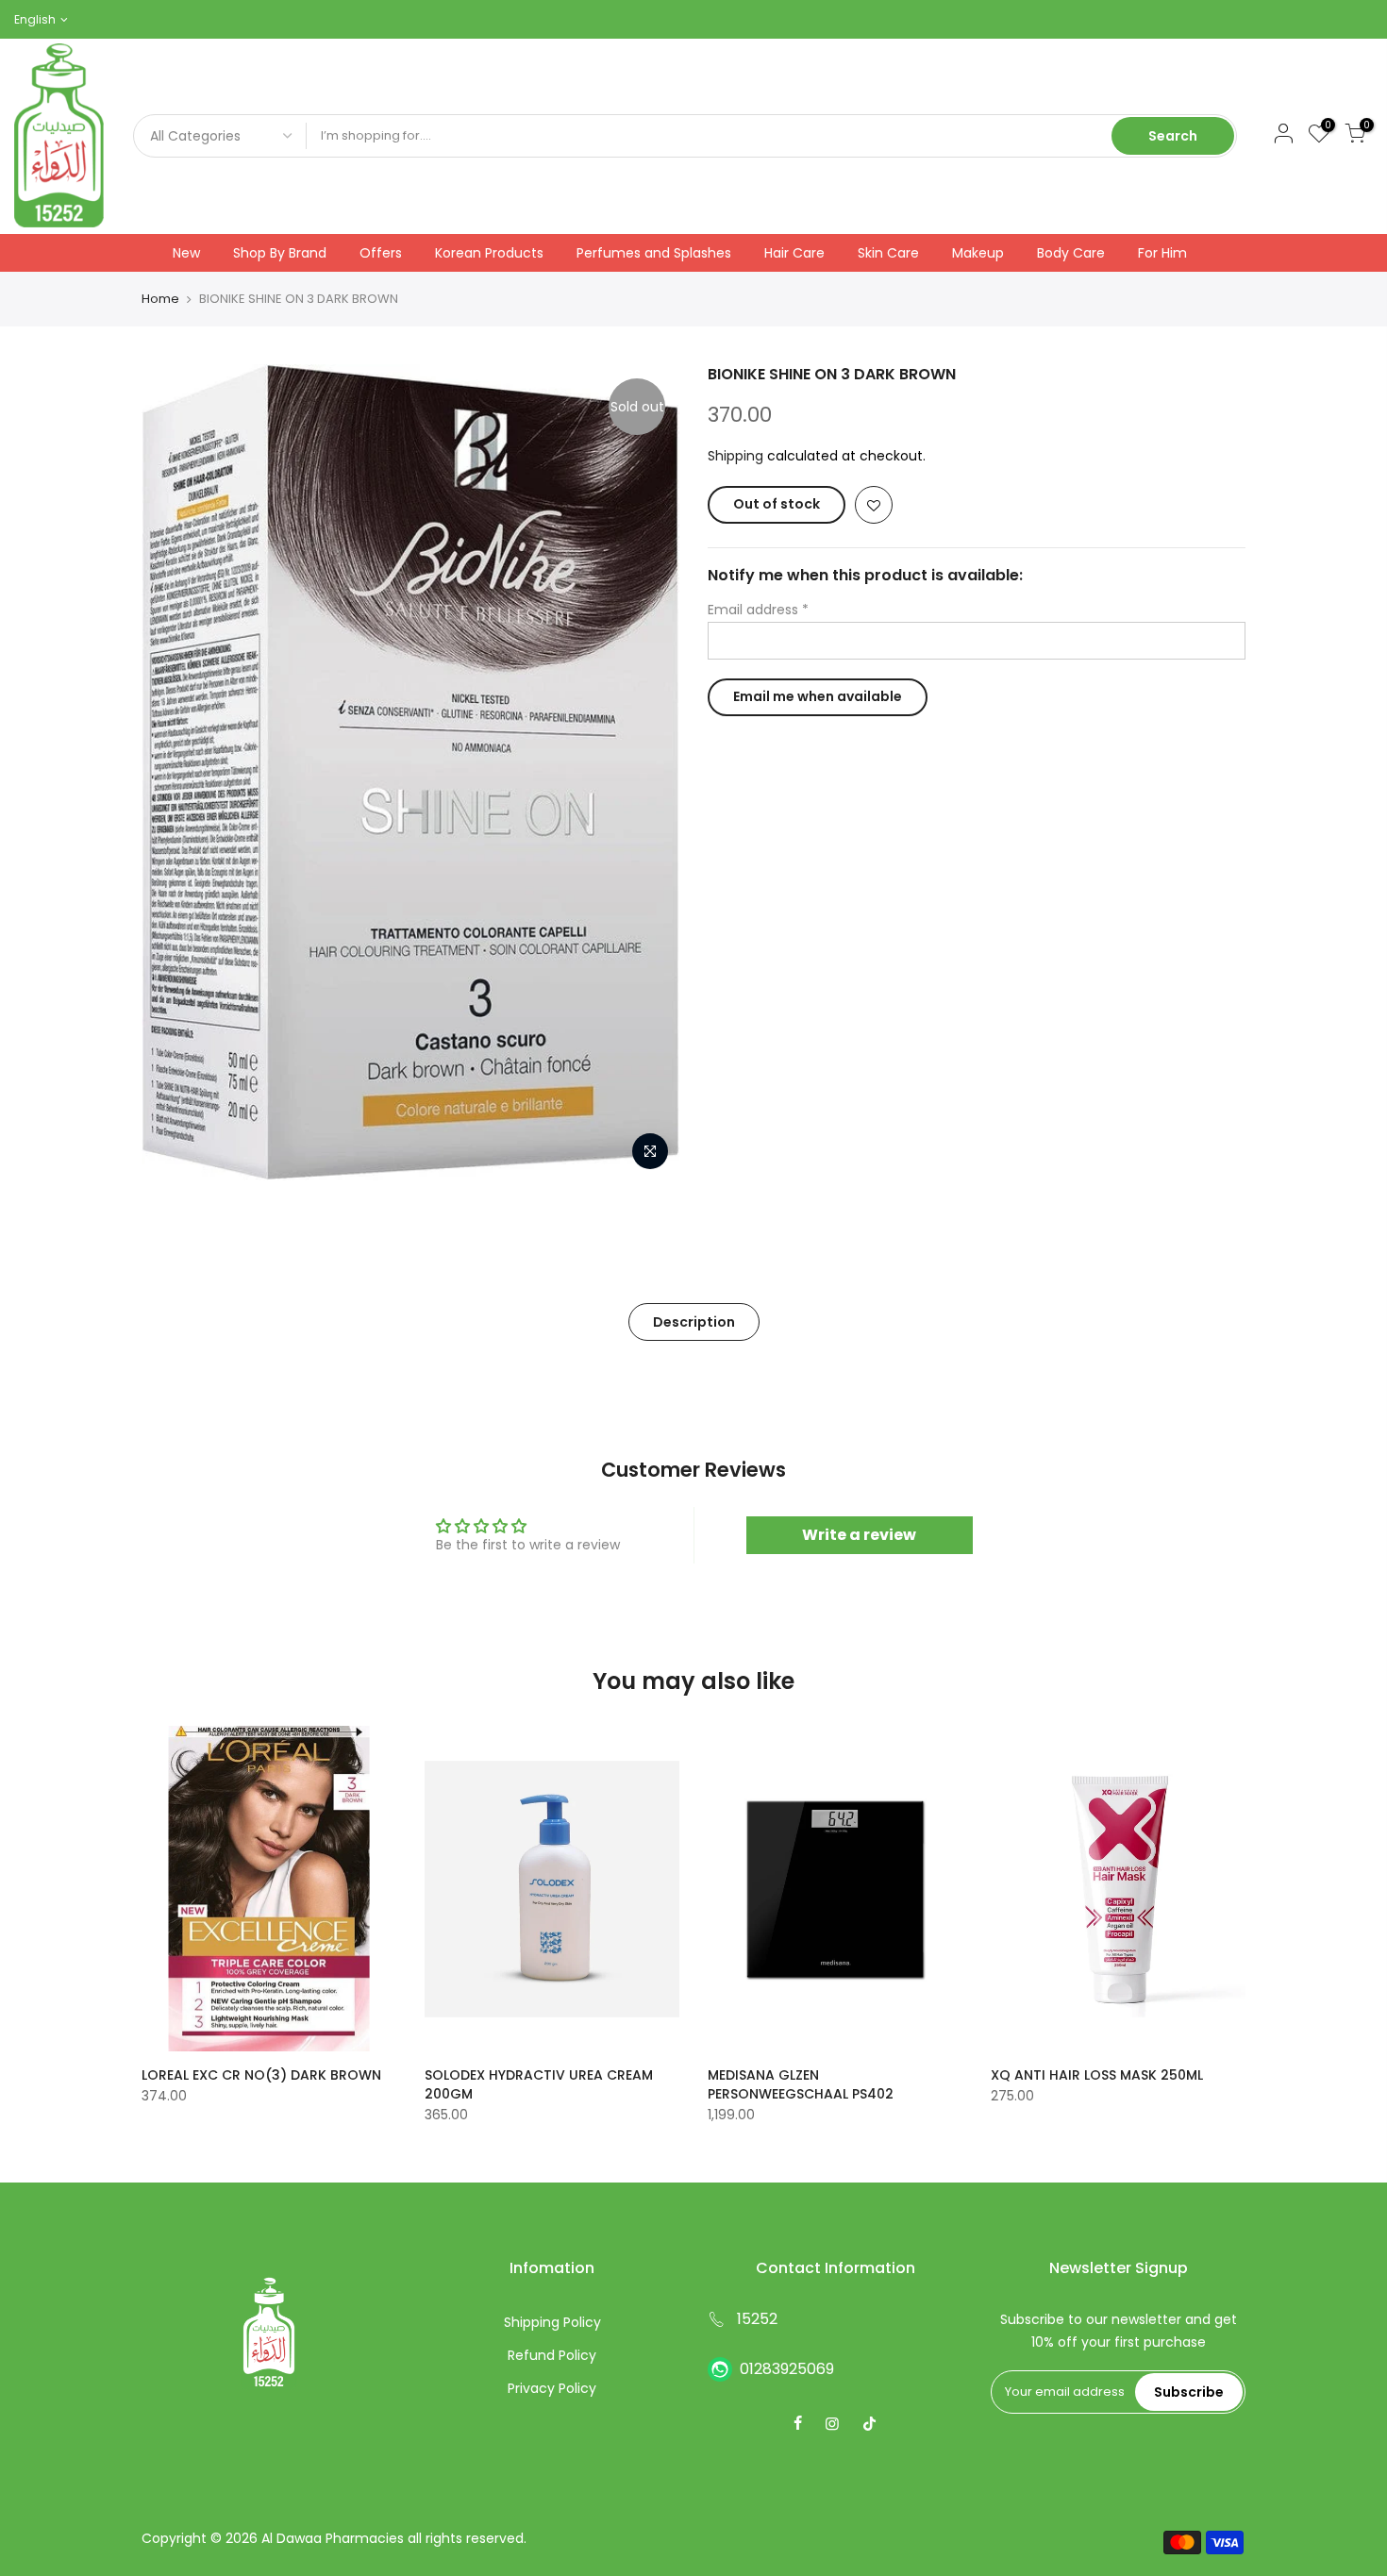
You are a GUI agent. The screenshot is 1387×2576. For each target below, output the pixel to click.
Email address (758, 610)
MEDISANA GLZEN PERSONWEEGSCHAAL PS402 (801, 2084)
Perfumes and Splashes (654, 253)
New (186, 253)
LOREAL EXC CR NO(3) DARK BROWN (261, 2075)
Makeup (978, 253)
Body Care (1071, 253)
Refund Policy (552, 2355)
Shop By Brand (280, 253)
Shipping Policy (552, 2322)
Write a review (859, 1535)
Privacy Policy (552, 2388)
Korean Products (489, 253)
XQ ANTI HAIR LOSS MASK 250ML (1097, 2075)
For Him (1162, 253)
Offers (381, 253)
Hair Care (794, 253)
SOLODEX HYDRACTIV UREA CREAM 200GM (539, 2084)
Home (160, 299)
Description (694, 1322)
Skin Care (888, 253)
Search (1173, 136)
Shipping (735, 456)
